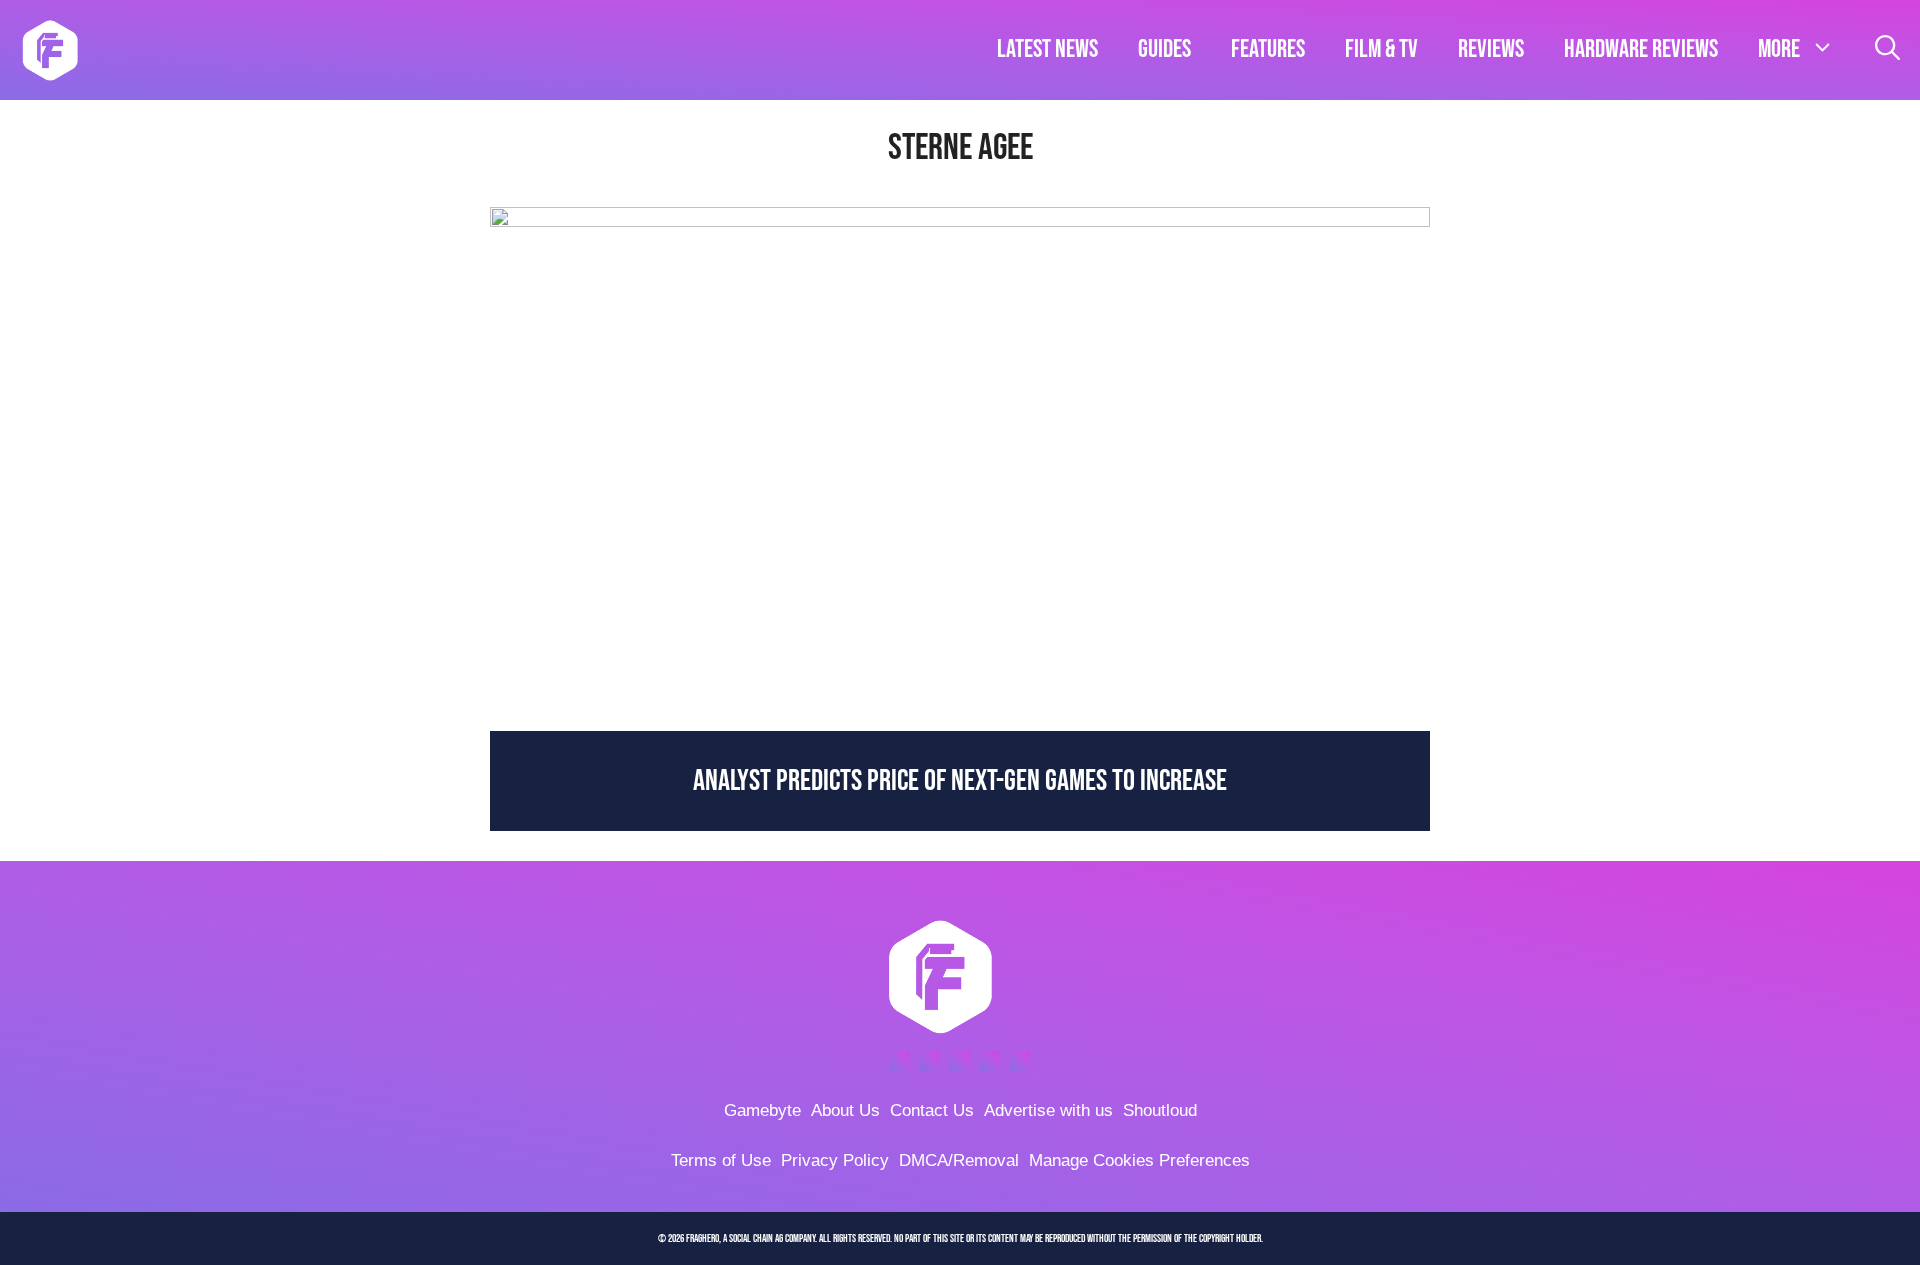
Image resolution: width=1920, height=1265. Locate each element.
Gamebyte (762, 1110)
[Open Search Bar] (1887, 50)
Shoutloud (1160, 1110)
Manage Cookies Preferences (1139, 1160)
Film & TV (1381, 49)
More (1779, 49)
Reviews (1491, 49)
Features (1268, 49)
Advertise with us (1048, 1110)
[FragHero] (50, 50)
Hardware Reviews (1641, 49)
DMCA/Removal (959, 1160)
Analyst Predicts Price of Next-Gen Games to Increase (960, 781)
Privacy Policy (835, 1160)
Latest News (1047, 49)
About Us (845, 1110)
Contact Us (932, 1110)
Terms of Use (721, 1160)
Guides (1164, 49)
